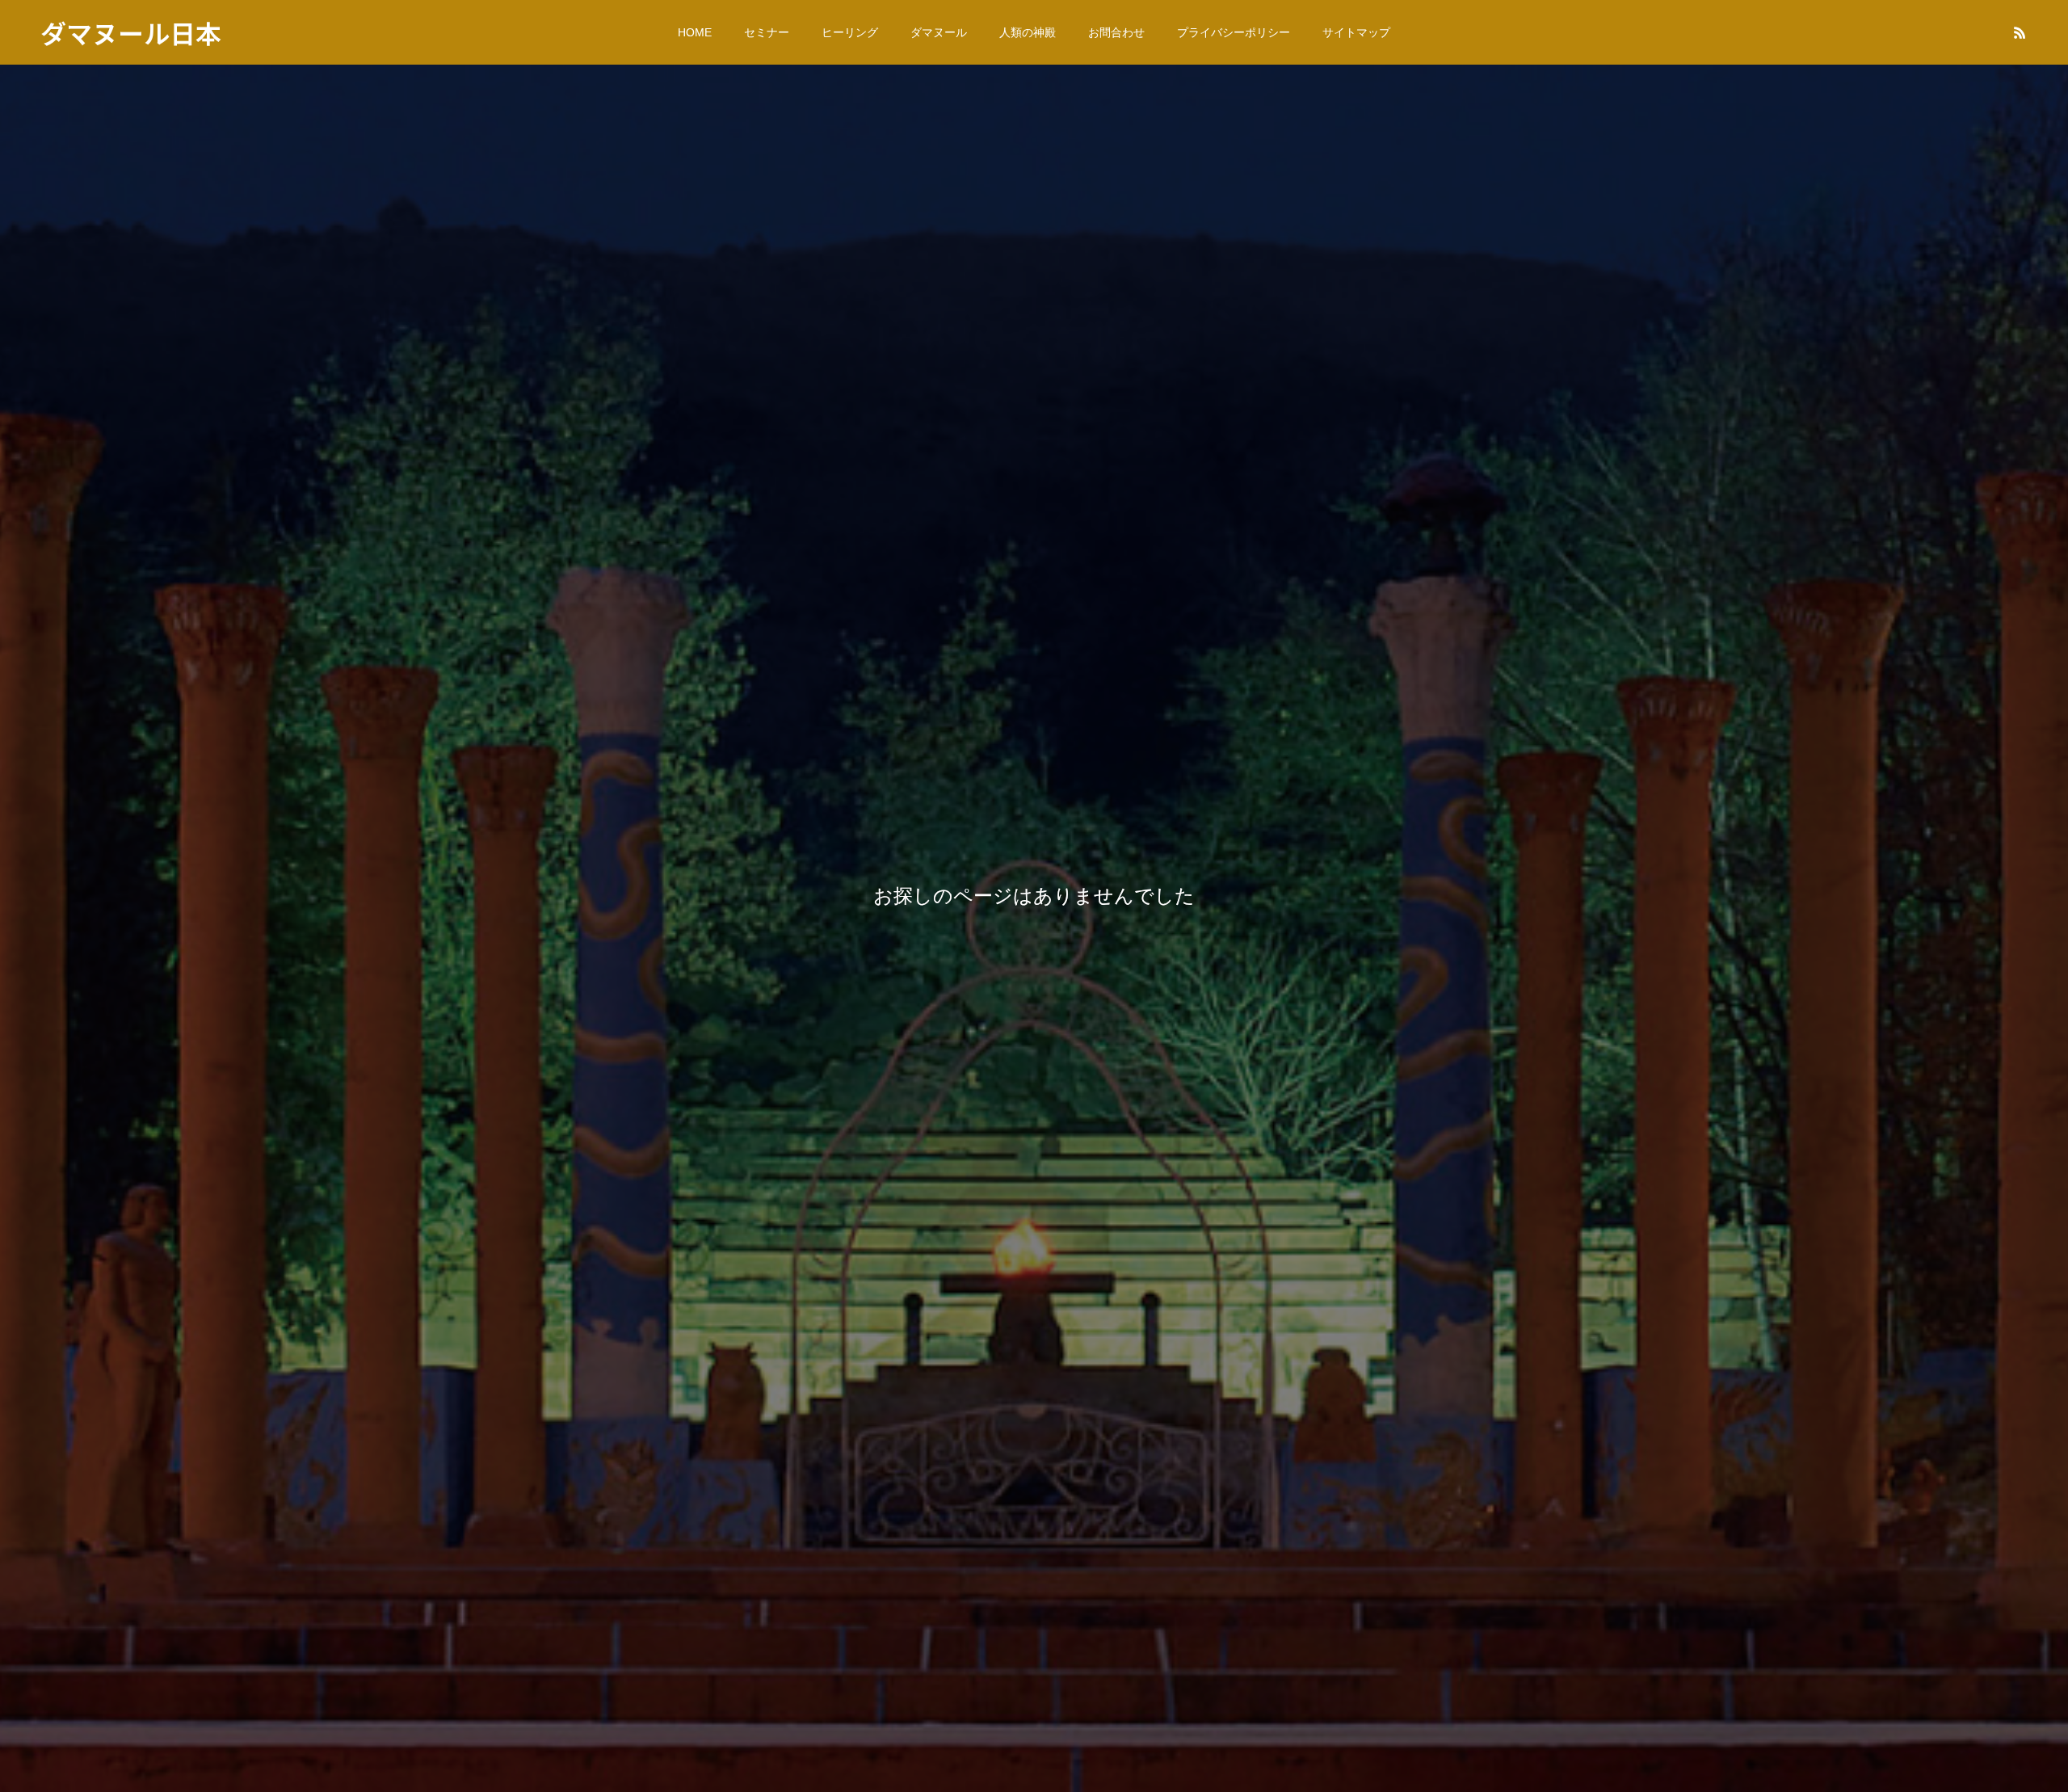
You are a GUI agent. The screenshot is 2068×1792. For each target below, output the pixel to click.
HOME (695, 32)
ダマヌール (939, 32)
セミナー (767, 32)
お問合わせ (1116, 32)
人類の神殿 (1028, 32)
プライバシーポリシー (1234, 32)
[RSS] (2020, 32)
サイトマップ (1356, 32)
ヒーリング (850, 32)
